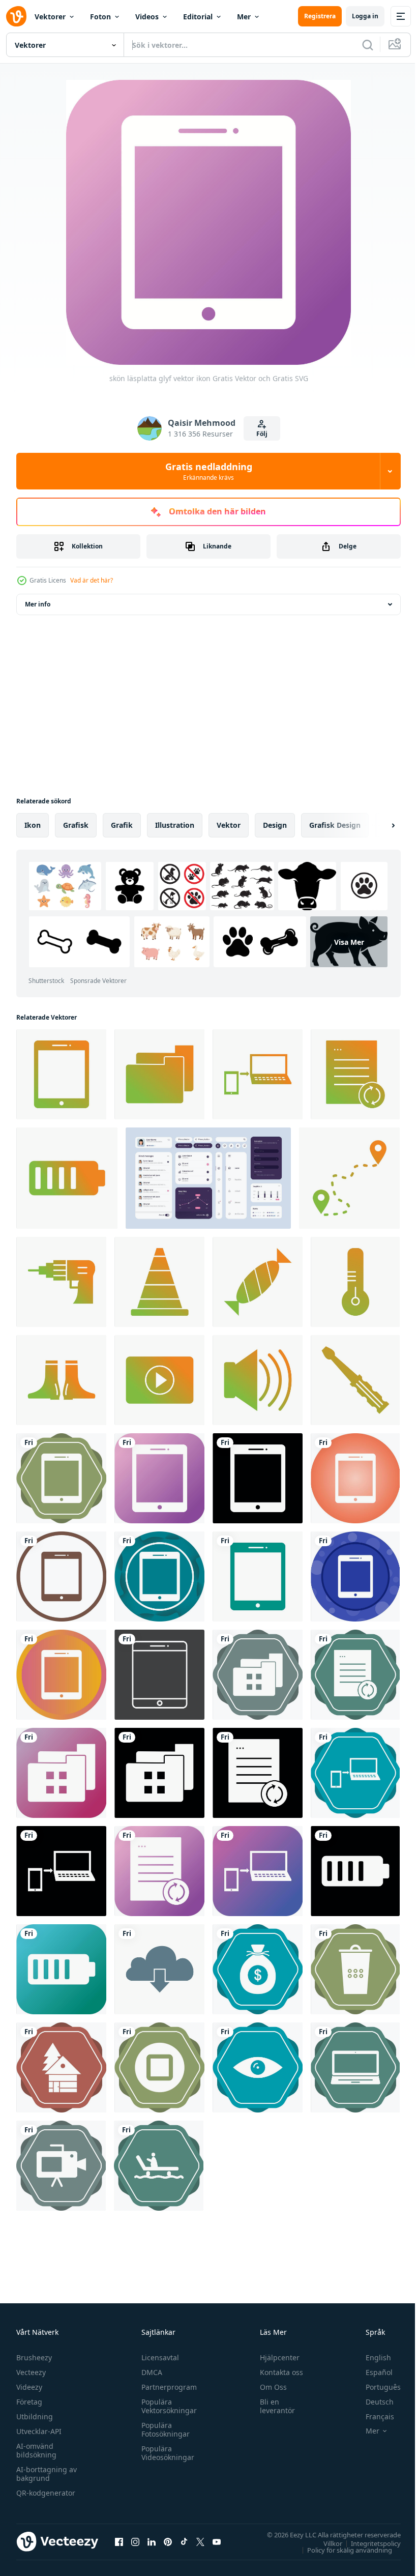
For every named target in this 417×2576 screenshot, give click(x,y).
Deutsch (372, 2402)
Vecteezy (31, 2372)
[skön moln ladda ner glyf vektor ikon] (159, 1969)
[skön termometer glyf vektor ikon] (355, 1282)
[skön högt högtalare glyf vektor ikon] (258, 1380)
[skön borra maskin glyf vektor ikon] (61, 1282)
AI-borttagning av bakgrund (47, 2474)
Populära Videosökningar (165, 2453)
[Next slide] (377, 825)
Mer (244, 17)
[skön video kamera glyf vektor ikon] (61, 2166)
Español (371, 2372)
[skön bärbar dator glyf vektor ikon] (355, 2067)
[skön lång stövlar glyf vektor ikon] (61, 1380)
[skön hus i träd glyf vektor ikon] (61, 2067)
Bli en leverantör (273, 2406)
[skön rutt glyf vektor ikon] (349, 1178)
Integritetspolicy (368, 2543)
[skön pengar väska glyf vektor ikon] (258, 1969)
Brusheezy (34, 2357)
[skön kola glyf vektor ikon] (258, 1282)
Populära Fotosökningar (163, 2429)
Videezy (29, 2387)
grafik (122, 825)
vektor (229, 825)
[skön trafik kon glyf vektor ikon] (159, 1282)
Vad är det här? (92, 580)
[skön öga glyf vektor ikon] (258, 2067)
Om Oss (269, 2387)
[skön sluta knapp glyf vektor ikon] (159, 2067)
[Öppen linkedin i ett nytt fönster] (152, 2541)
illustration (175, 825)
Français (372, 2416)
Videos (147, 17)
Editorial (198, 17)
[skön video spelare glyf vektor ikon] (159, 1380)
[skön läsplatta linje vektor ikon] (159, 1675)
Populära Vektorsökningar (167, 2406)
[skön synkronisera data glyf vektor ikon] (355, 1074)
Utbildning (35, 2416)
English (371, 2357)
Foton (100, 17)
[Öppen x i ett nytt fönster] (200, 2541)
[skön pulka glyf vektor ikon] (159, 2166)
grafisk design (335, 825)
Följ (262, 434)
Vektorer (50, 17)
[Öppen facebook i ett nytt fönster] (119, 2541)
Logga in (365, 16)
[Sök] (368, 45)
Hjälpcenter (275, 2357)
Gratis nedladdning (209, 471)
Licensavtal (158, 2357)
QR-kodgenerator (46, 2493)
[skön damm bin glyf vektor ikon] (355, 1969)
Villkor (325, 2543)
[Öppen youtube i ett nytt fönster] (217, 2541)
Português (376, 2387)
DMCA (149, 2372)
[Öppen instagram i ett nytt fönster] (135, 2541)
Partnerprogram (167, 2387)
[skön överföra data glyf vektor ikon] (258, 1074)
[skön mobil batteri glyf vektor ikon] (67, 1178)
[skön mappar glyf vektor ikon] (159, 1074)
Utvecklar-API (39, 2431)
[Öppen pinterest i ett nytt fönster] (168, 2541)
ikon (33, 825)
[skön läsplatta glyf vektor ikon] (61, 1074)
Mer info (38, 604)
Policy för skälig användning (342, 2550)
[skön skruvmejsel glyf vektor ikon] (355, 1380)
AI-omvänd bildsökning (36, 2450)
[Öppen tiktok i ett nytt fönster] (184, 2541)
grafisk (76, 825)
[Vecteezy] (16, 16)
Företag (29, 2402)
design (275, 825)
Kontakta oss (277, 2372)
